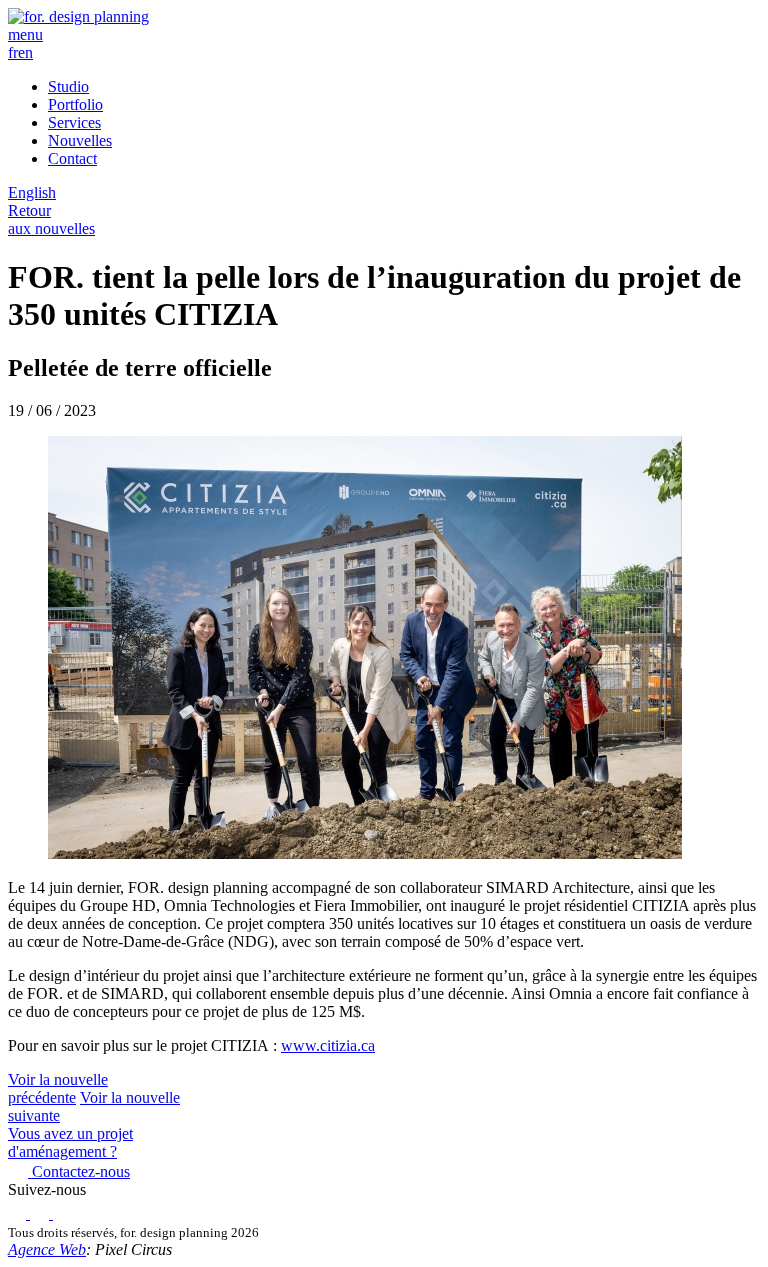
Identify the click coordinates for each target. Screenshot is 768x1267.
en (25, 52)
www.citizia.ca (328, 1045)
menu (25, 34)
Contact (72, 158)
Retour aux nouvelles (51, 219)
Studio (68, 86)
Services (74, 122)
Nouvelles (80, 140)
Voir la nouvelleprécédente (58, 1088)
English (32, 192)
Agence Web (47, 1249)
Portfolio (75, 104)
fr (13, 52)
